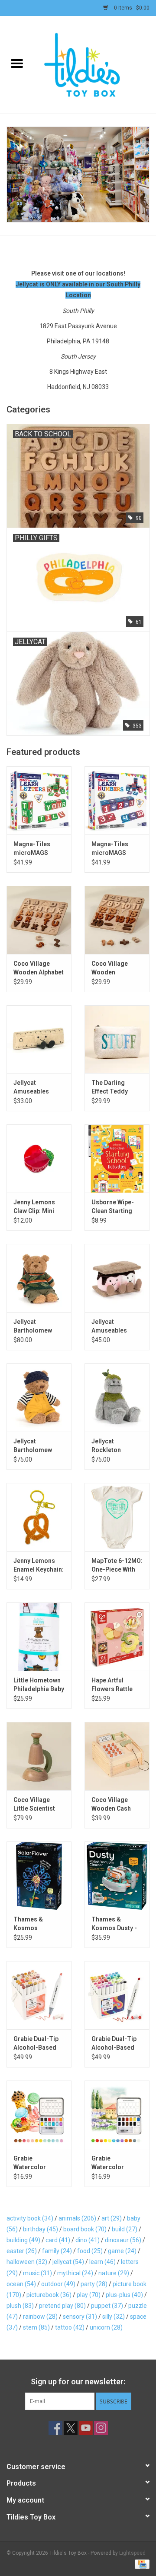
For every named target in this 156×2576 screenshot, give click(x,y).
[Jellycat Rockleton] (117, 1398)
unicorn (106, 2327)
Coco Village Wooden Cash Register (111, 1805)
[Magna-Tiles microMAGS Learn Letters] (39, 800)
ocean (21, 2284)
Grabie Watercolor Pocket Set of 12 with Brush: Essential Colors (115, 2163)
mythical (75, 2273)
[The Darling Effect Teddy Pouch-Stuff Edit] (117, 1039)
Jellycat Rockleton (106, 1446)
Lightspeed (132, 2553)
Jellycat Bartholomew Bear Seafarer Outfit (33, 1446)
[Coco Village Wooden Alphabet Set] (39, 920)
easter (22, 2251)
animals (77, 2218)
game (122, 2251)
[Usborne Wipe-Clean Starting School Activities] (117, 1158)
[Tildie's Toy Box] (95, 64)
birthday (41, 2229)
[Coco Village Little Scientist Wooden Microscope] (39, 1756)
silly (114, 2317)
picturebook (49, 2295)
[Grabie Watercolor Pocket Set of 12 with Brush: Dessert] (39, 2115)
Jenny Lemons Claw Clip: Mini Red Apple (34, 1207)
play (89, 2295)
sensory (80, 2317)
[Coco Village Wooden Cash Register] (117, 1756)
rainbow (40, 2317)
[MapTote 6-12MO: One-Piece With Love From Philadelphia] (117, 1517)
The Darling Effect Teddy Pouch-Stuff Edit (115, 1087)
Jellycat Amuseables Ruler (31, 1087)
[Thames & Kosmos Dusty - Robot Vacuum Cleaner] (117, 1876)
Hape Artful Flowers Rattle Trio (112, 1685)
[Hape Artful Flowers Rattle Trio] (117, 1637)
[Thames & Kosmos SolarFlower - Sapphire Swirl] (39, 1876)
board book (85, 2229)
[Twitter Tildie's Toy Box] (71, 2428)
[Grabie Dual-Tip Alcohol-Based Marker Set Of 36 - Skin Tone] (39, 1995)
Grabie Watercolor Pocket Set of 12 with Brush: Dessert (37, 2163)
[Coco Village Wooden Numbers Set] (117, 920)
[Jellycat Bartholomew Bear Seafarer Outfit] (39, 1398)
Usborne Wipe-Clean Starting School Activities (116, 1207)
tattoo (70, 2327)
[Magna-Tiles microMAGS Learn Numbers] (117, 800)
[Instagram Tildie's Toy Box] (101, 2428)
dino (88, 2240)
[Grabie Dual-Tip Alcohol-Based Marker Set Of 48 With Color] (117, 1995)
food (90, 2251)
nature (114, 2273)
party (94, 2284)
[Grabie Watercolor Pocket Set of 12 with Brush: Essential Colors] (117, 2115)
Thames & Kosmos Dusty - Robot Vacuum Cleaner (114, 1924)
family (57, 2251)
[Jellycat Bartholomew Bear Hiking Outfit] (39, 1278)
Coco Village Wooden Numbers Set (110, 968)
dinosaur (123, 2240)
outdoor (58, 2284)
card (58, 2240)
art (112, 2218)
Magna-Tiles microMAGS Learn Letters (33, 849)
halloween (27, 2262)
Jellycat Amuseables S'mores (109, 1326)
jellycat (68, 2262)
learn (102, 2262)
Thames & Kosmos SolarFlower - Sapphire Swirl (34, 1924)
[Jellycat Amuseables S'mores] (117, 1278)
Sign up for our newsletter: (78, 2382)
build (125, 2229)
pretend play (62, 2306)
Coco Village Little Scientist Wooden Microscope (34, 1805)
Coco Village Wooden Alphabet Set (39, 968)
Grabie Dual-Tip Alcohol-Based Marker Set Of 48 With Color (115, 2044)
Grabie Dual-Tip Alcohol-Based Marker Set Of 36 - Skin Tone (37, 2044)
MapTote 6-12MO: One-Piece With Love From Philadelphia (117, 1566)
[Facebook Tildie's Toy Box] (55, 2428)
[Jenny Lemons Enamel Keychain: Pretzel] (39, 1517)
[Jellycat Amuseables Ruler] (39, 1039)
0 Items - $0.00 (131, 8)
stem (36, 2327)
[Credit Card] (141, 2564)
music (37, 2273)
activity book (30, 2218)
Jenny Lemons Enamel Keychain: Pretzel (39, 1566)
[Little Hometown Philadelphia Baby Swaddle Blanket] (39, 1637)
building (23, 2240)
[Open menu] (17, 63)
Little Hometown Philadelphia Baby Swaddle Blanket (39, 1685)
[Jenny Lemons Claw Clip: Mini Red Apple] (39, 1158)
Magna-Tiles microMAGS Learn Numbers (114, 849)
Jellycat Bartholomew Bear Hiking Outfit (39, 1326)
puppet (107, 2306)
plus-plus (124, 2295)
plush (20, 2306)
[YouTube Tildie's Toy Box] (86, 2428)
